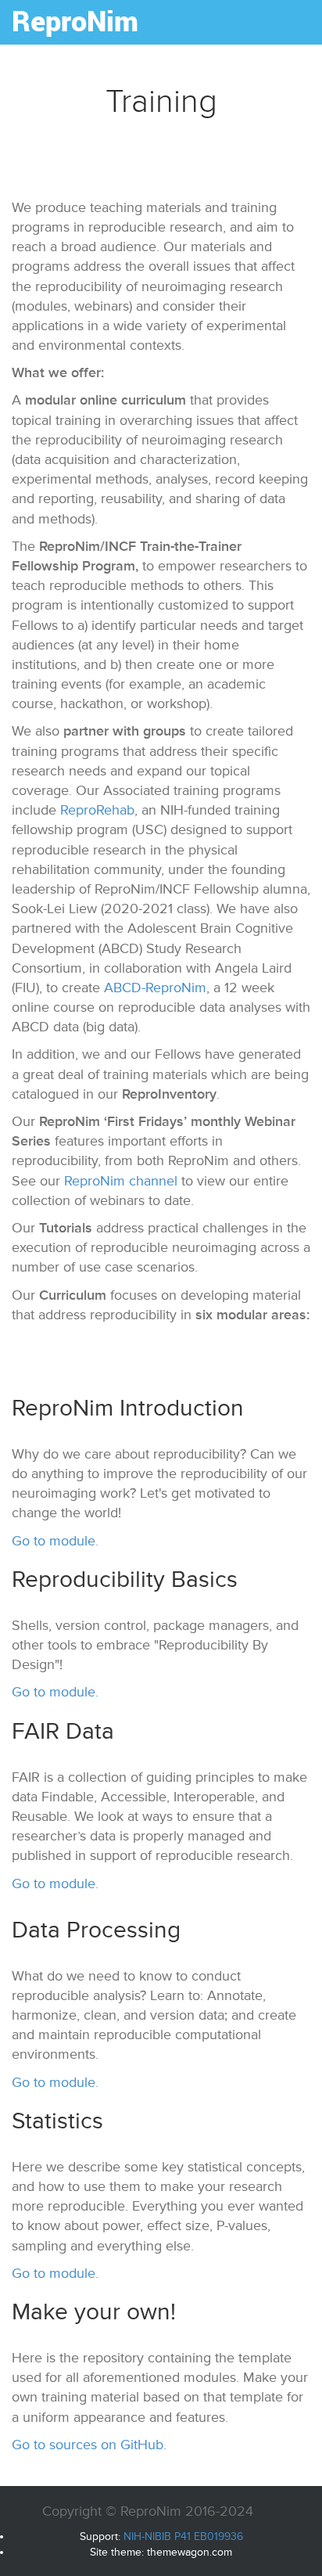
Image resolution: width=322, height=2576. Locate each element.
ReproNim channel (121, 1181)
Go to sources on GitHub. (89, 2445)
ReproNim (75, 20)
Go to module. (55, 1541)
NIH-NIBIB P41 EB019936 (183, 2536)
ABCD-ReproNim (155, 988)
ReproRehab (97, 810)
